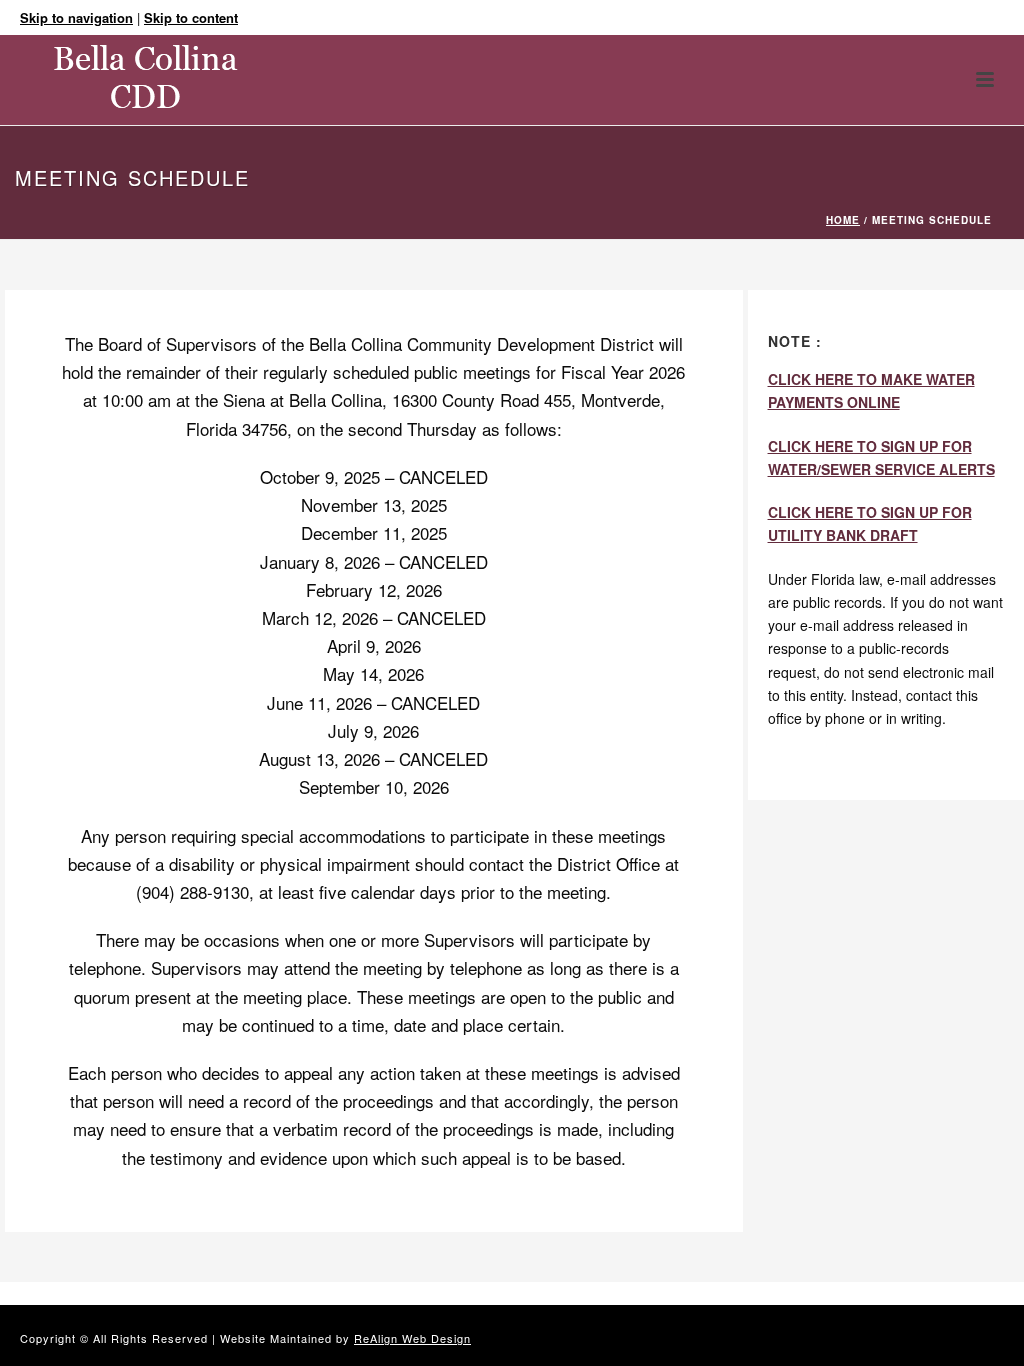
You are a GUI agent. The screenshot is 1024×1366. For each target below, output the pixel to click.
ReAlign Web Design (412, 1338)
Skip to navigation (76, 17)
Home (843, 220)
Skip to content (191, 17)
